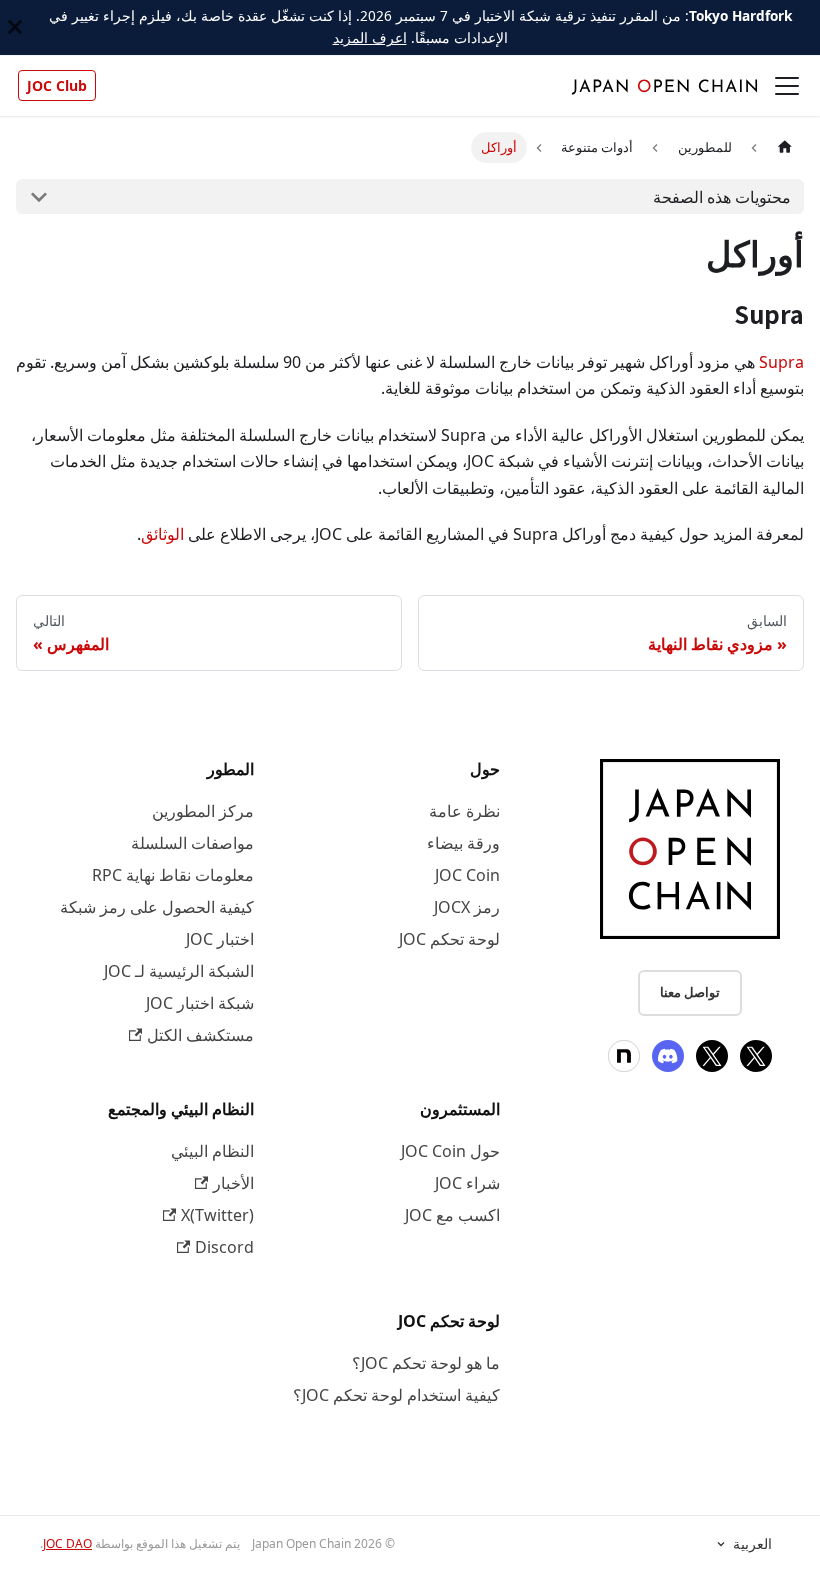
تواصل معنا (690, 992)
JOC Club (57, 85)
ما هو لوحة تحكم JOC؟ (426, 1363)
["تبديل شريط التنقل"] (787, 86)
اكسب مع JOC (452, 1215)
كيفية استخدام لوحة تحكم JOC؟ (396, 1395)
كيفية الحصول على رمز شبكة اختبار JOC (157, 923)
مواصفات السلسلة (192, 843)
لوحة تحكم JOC (449, 939)
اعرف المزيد (370, 37)
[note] (624, 1056)
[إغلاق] (15, 27)
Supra (781, 362)
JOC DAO (67, 1543)
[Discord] (668, 1056)
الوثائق (162, 534)
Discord (224, 1247)
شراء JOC (467, 1183)
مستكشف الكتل (200, 1035)
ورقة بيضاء (463, 843)
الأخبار (233, 1183)
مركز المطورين (203, 811)
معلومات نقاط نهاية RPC (173, 875)
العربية (752, 1544)
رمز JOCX (467, 907)
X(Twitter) (217, 1215)
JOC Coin (467, 875)
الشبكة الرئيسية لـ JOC (179, 971)
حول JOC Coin (450, 1151)
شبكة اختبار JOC (200, 1003)
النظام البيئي (212, 1151)
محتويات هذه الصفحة (722, 197)
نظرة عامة (464, 811)
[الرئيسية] (785, 147)
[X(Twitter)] (756, 1056)
